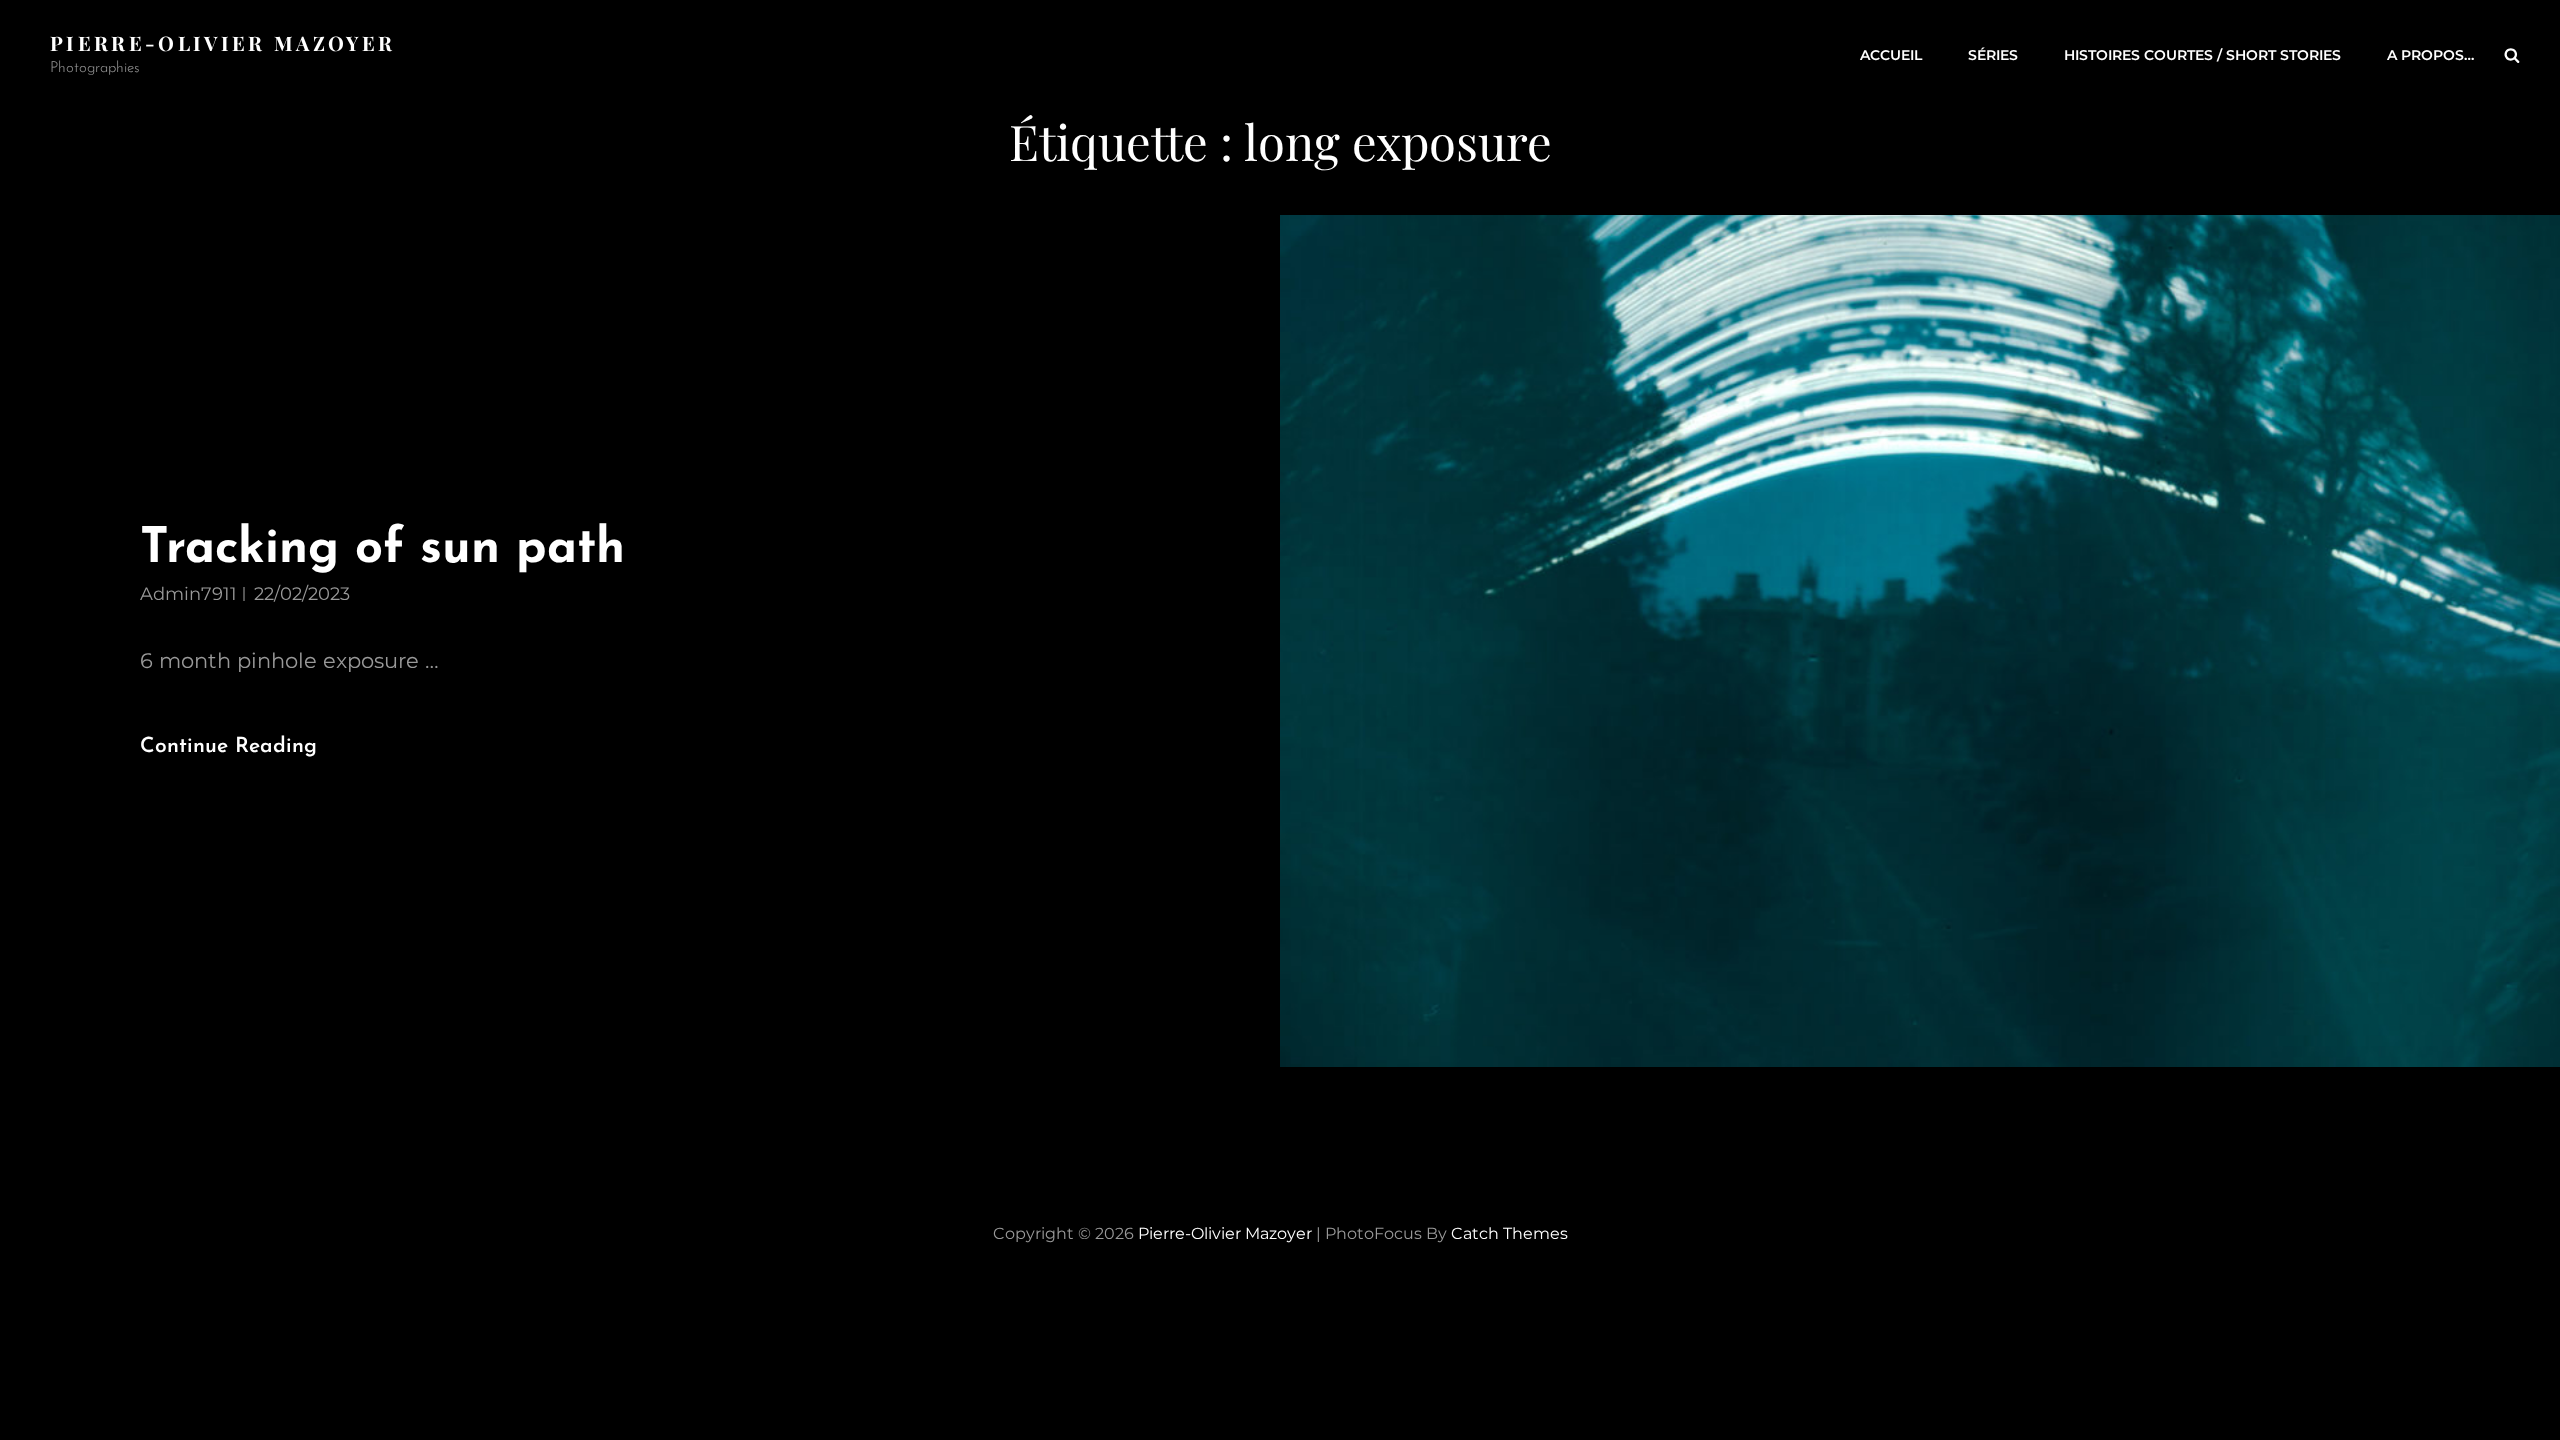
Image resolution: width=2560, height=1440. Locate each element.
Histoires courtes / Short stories (2202, 55)
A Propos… (2430, 55)
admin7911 (188, 594)
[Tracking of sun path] (1920, 641)
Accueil (1891, 55)
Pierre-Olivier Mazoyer (222, 42)
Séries (1993, 55)
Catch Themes (1509, 1233)
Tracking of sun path (382, 549)
